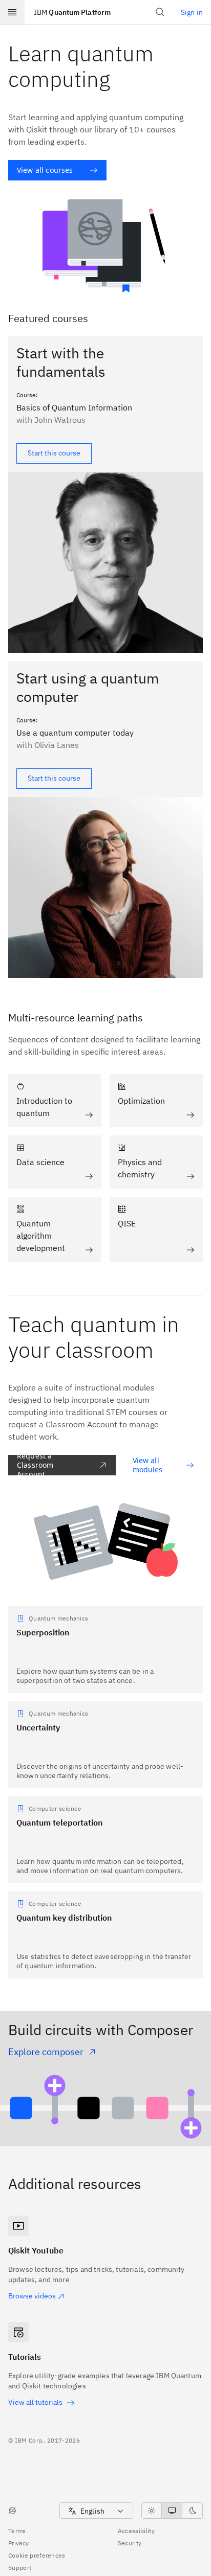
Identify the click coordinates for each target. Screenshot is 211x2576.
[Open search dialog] (160, 12)
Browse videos (32, 2296)
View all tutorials (35, 2402)
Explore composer (46, 2052)
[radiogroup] (172, 2511)
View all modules (148, 1465)
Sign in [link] (192, 12)
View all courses (45, 170)
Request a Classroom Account (35, 1465)
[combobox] (96, 2511)
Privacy (18, 2543)
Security (130, 2543)
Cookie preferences (37, 2555)
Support (20, 2568)
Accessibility (136, 2531)
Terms (17, 2531)
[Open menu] (12, 12)
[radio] (152, 2511)
